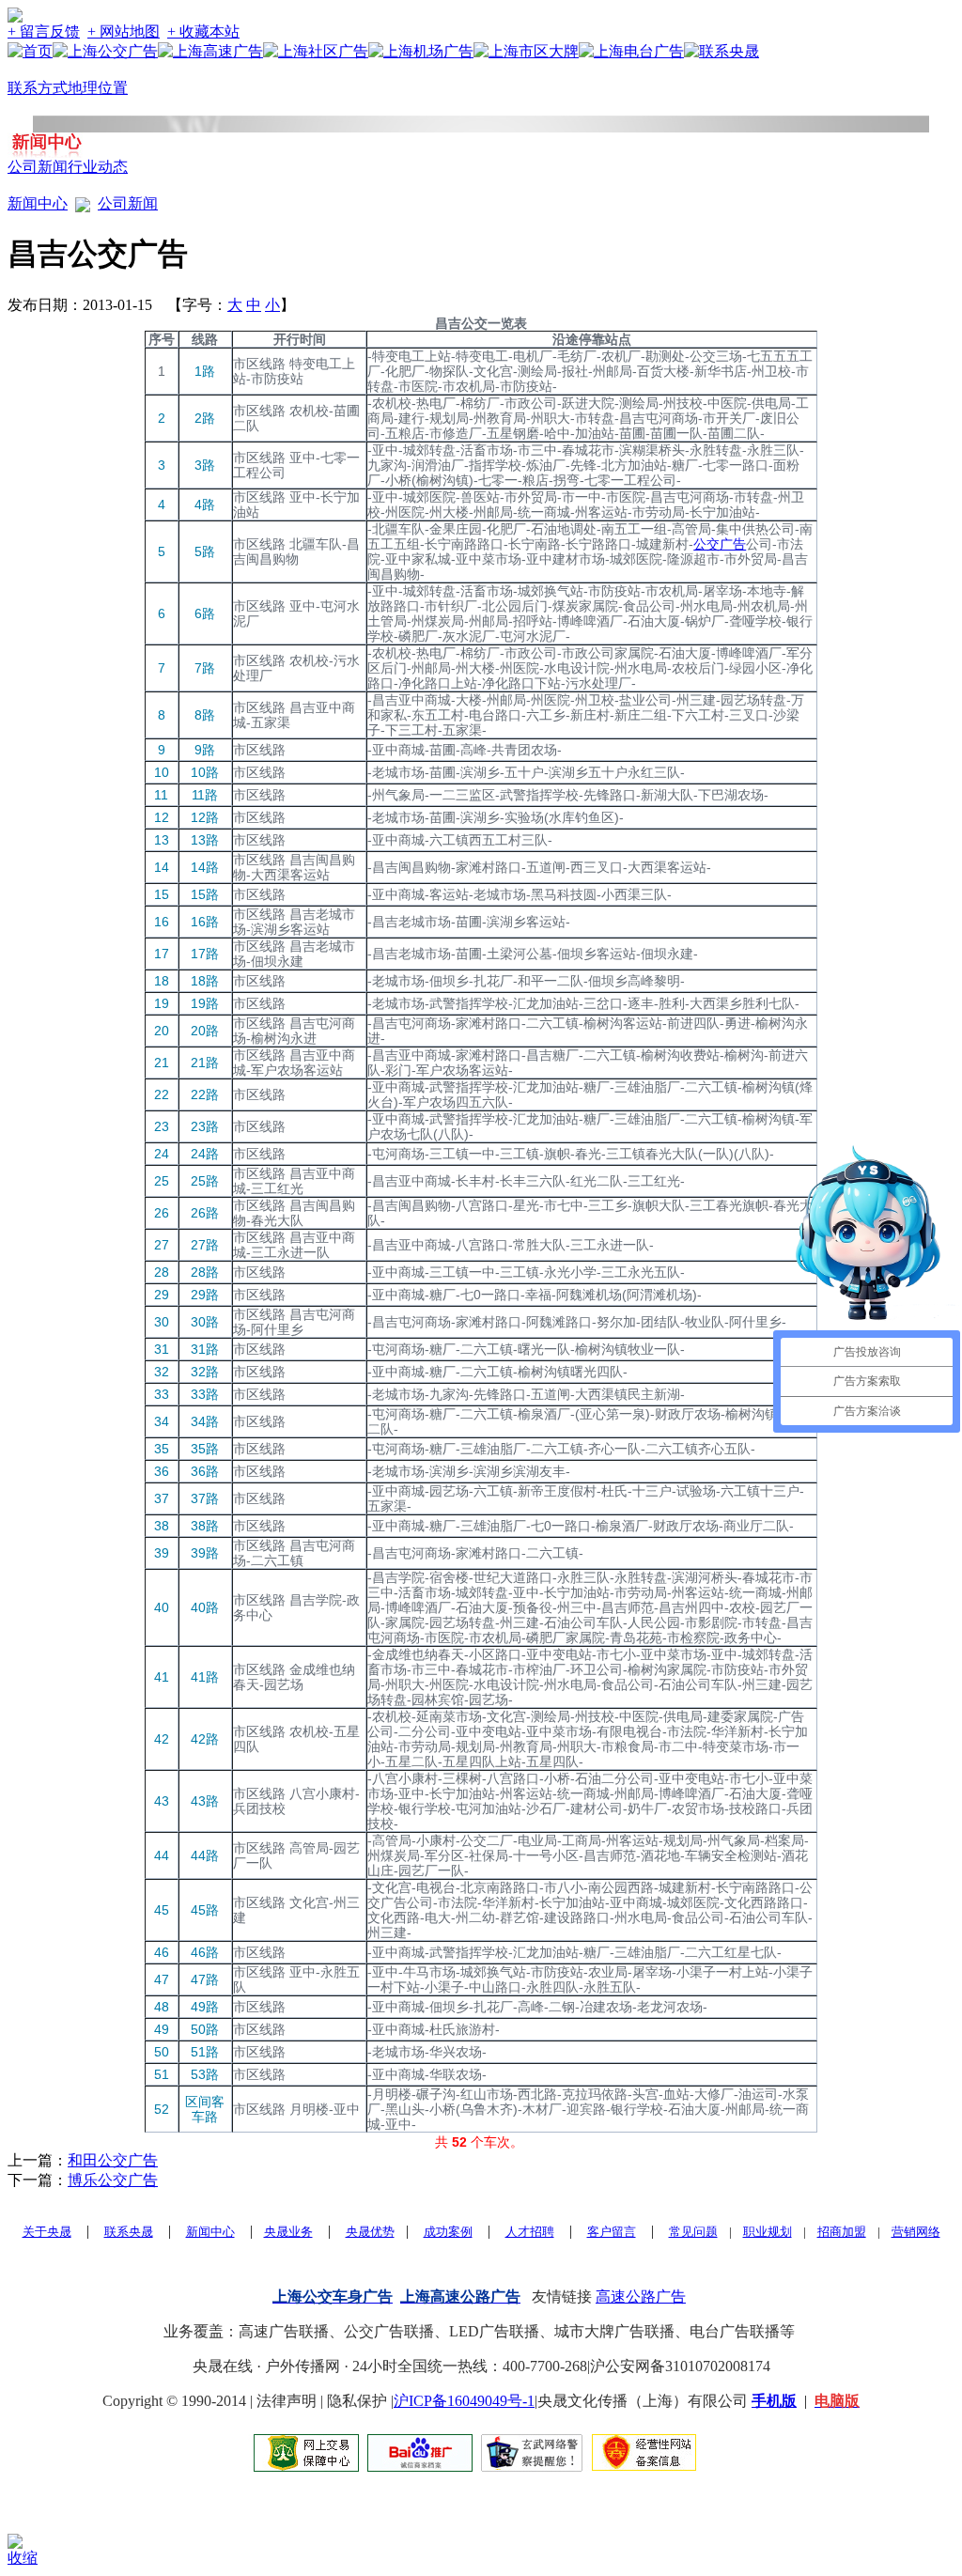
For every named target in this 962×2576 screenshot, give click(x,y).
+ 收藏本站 (203, 31)
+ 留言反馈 (44, 31)
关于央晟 (47, 2232)
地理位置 (98, 88)
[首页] (30, 51)
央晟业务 (288, 2232)
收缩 (23, 2558)
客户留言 (612, 2232)
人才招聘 (530, 2232)
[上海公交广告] (105, 51)
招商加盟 (842, 2232)
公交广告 (720, 544)
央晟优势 (370, 2232)
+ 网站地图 (124, 31)
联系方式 (38, 88)
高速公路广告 (641, 2297)
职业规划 (768, 2232)
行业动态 (98, 167)
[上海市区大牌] (526, 51)
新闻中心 (38, 203)
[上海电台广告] (631, 51)
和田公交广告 (113, 2160)
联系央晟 (129, 2232)
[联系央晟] (721, 51)
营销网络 (916, 2232)
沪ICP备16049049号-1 (464, 2401)
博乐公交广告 (113, 2180)
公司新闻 (38, 167)
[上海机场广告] (421, 51)
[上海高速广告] (210, 51)
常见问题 (693, 2232)
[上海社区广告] (316, 51)
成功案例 (448, 2232)
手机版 (774, 2401)
